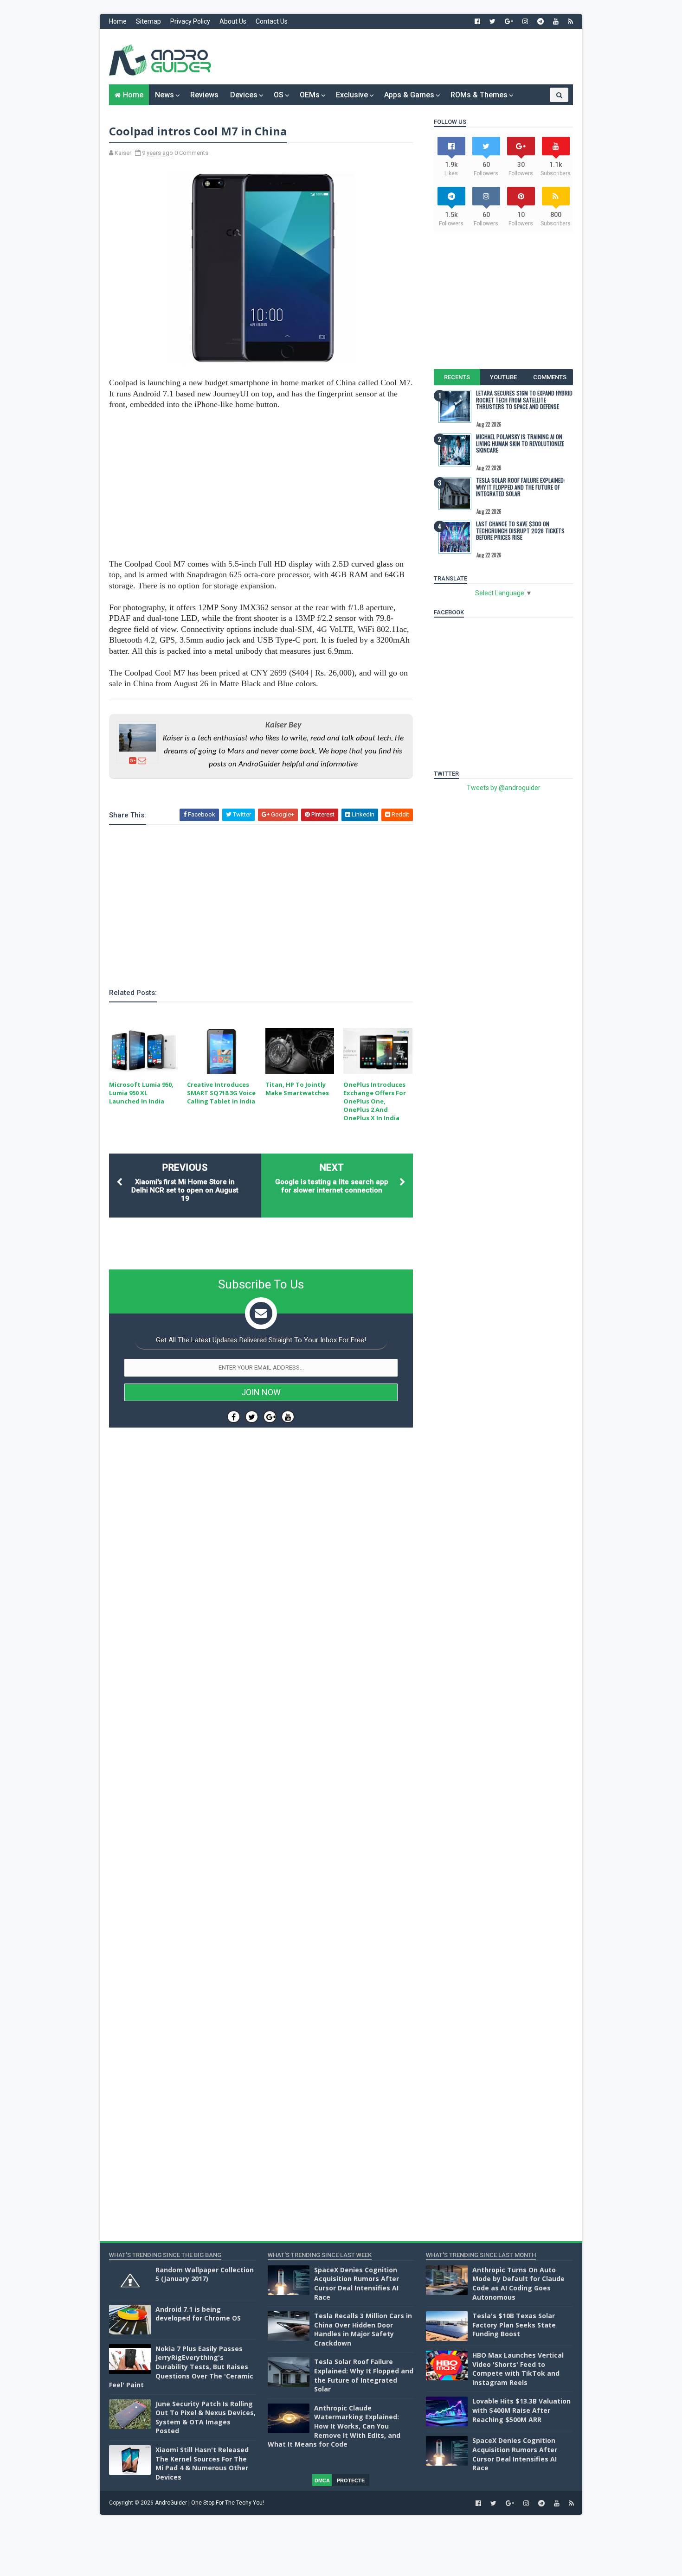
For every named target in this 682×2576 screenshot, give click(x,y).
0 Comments (191, 153)
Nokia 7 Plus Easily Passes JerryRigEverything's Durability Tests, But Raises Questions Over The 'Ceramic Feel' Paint (181, 2367)
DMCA (322, 2480)
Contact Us (272, 21)
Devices (244, 95)
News (164, 95)
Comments (550, 377)
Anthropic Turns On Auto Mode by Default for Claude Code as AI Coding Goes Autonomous (518, 2283)
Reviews (204, 95)
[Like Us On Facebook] (234, 1417)
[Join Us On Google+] (270, 1417)
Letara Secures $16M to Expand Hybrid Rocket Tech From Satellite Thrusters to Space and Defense (524, 400)
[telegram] (540, 21)
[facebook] (477, 21)
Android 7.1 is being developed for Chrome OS (198, 2314)
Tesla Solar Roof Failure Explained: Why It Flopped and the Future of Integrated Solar (521, 487)
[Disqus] (261, 1712)
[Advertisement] (404, 57)
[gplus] (509, 21)
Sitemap (148, 21)
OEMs (310, 95)
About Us (233, 21)
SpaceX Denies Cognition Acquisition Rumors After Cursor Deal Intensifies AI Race (357, 2283)
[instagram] (525, 21)
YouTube (503, 377)
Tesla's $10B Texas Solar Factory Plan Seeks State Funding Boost (514, 2325)
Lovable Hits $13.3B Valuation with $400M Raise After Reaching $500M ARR (521, 2410)
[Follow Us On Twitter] (252, 1417)
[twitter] (492, 21)
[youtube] (556, 21)
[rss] (570, 21)
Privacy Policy (190, 21)
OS (279, 95)
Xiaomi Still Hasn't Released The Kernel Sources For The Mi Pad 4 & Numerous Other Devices (202, 2463)
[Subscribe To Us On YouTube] (288, 1417)
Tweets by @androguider (504, 788)
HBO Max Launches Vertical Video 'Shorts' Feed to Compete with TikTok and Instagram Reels (518, 2369)
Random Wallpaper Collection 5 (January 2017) (205, 2274)
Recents (457, 377)
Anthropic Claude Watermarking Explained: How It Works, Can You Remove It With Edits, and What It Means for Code (334, 2426)
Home (118, 21)
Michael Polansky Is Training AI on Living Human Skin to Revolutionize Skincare (520, 443)
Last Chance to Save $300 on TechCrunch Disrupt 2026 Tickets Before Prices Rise (520, 530)
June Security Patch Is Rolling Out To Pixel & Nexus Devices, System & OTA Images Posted (206, 2417)
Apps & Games (409, 95)
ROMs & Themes (479, 95)
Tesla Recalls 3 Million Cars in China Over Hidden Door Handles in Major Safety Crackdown (363, 2329)
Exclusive (352, 95)
